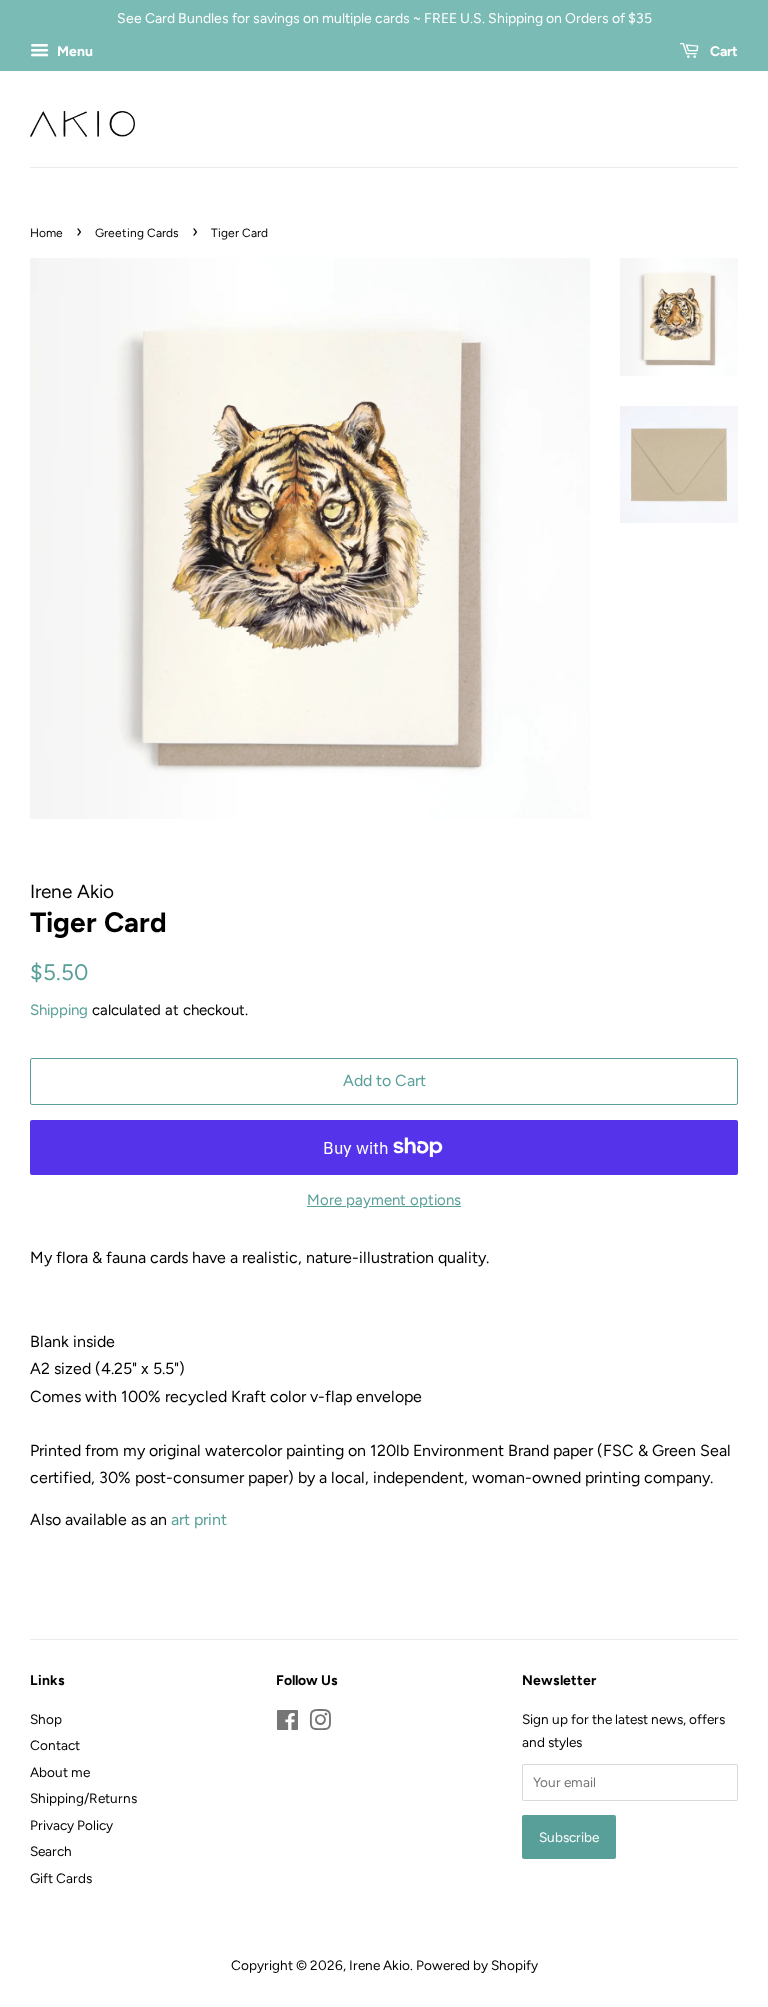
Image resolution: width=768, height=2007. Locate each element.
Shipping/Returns (83, 1798)
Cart (722, 51)
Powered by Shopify (477, 1965)
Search (51, 1851)
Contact (55, 1745)
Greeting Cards (137, 233)
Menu (73, 51)
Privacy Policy (71, 1825)
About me (60, 1772)
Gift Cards (61, 1878)
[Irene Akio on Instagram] (320, 1724)
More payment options (384, 1200)
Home (46, 233)
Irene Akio (379, 1965)
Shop (46, 1719)
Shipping (59, 1010)
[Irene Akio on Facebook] (287, 1724)
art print (199, 1519)
